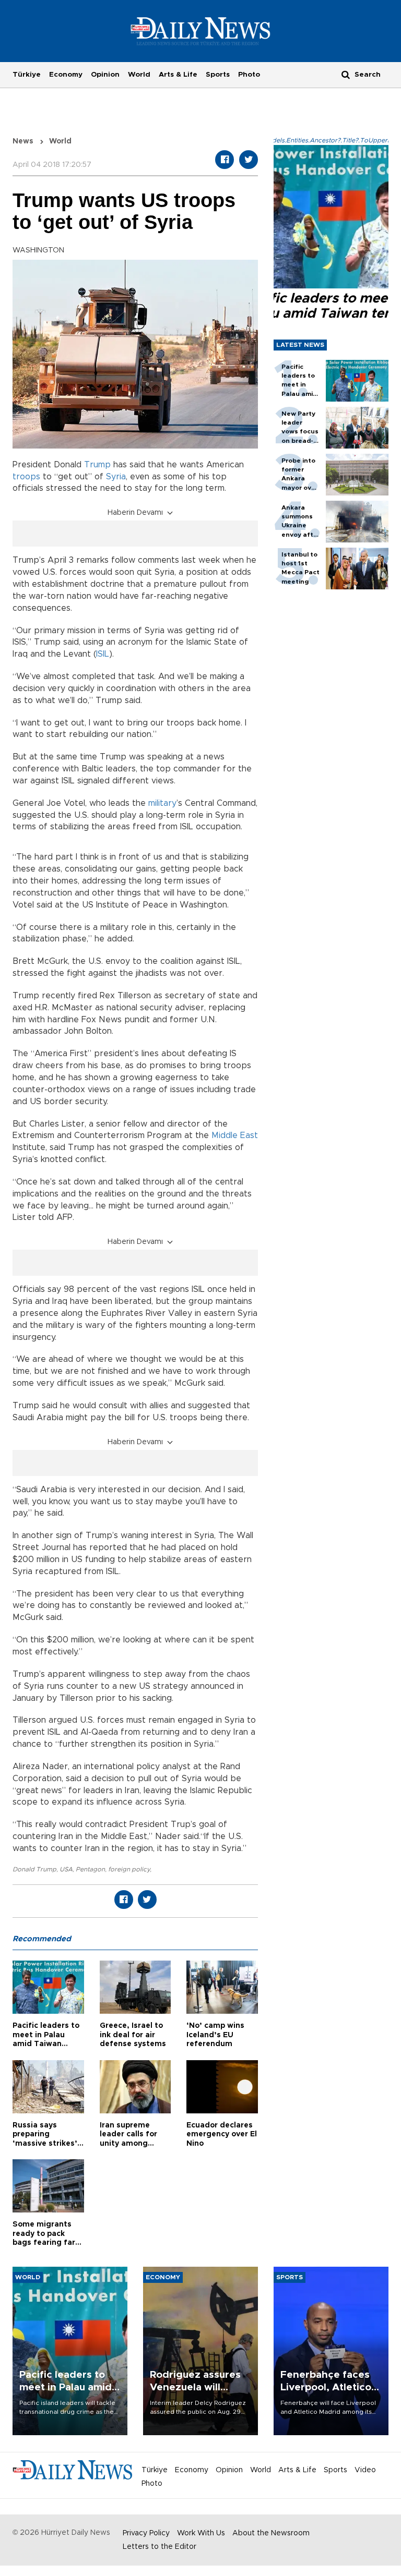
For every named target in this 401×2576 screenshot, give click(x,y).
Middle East (235, 1135)
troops (26, 477)
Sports (218, 75)
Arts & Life (178, 75)
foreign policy (129, 1869)
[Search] (346, 74)
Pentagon (90, 1869)
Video (365, 2470)
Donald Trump (34, 1869)
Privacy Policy (146, 2533)
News (23, 141)
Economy (66, 75)
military (162, 803)
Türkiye (27, 75)
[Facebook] (225, 160)
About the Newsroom (271, 2533)
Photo (249, 75)
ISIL (103, 654)
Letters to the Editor (160, 2547)
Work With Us (201, 2533)
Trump (97, 465)
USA (66, 1869)
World (139, 75)
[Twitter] (249, 160)
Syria (116, 477)
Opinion (105, 75)
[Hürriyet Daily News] (201, 31)
